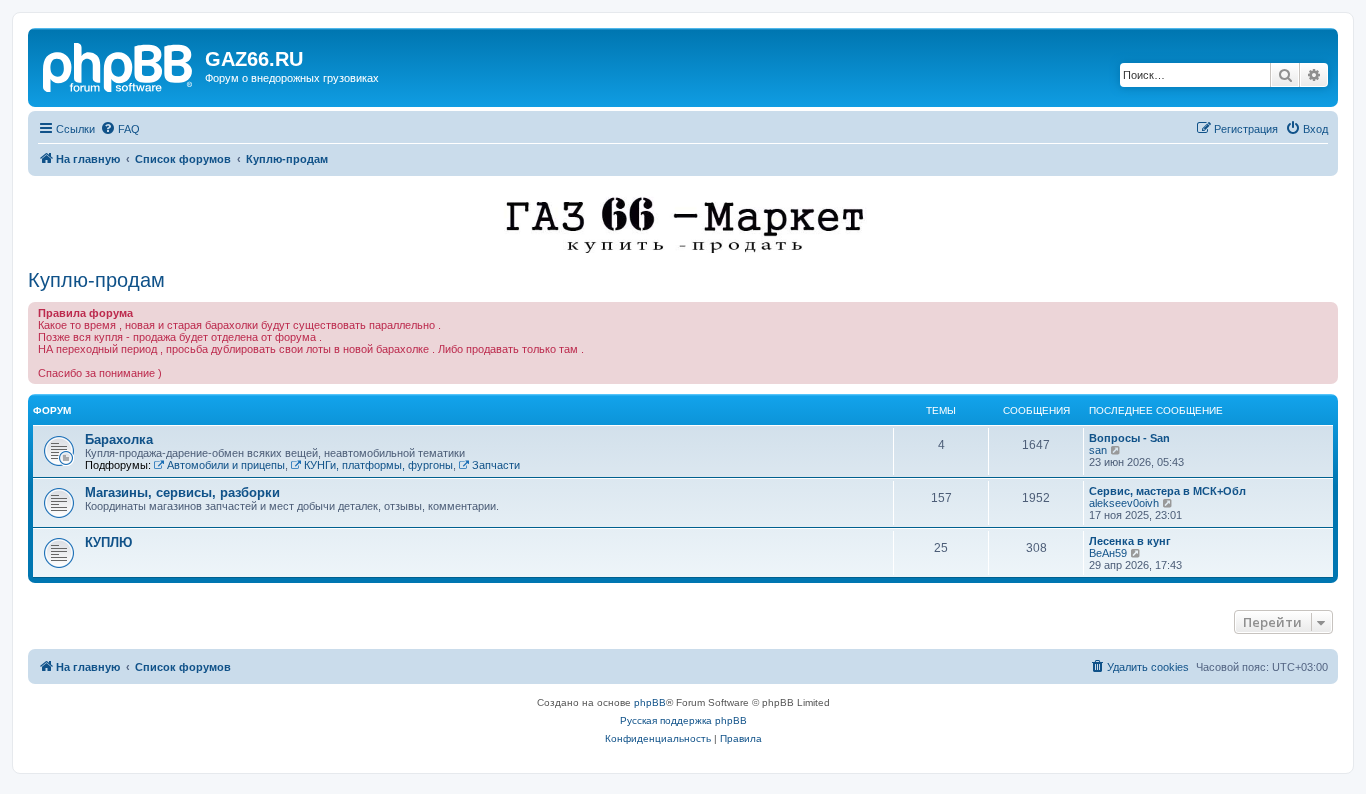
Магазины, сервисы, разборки (182, 492)
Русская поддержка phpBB (683, 720)
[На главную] (119, 65)
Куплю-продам (96, 280)
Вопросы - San (1129, 438)
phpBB (650, 702)
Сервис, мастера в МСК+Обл (1167, 491)
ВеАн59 (1108, 553)
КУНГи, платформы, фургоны (378, 465)
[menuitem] (120, 129)
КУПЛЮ (108, 542)
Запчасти (496, 465)
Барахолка (119, 439)
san (1098, 450)
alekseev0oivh (1124, 503)
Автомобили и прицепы (226, 465)
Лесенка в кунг (1130, 541)
